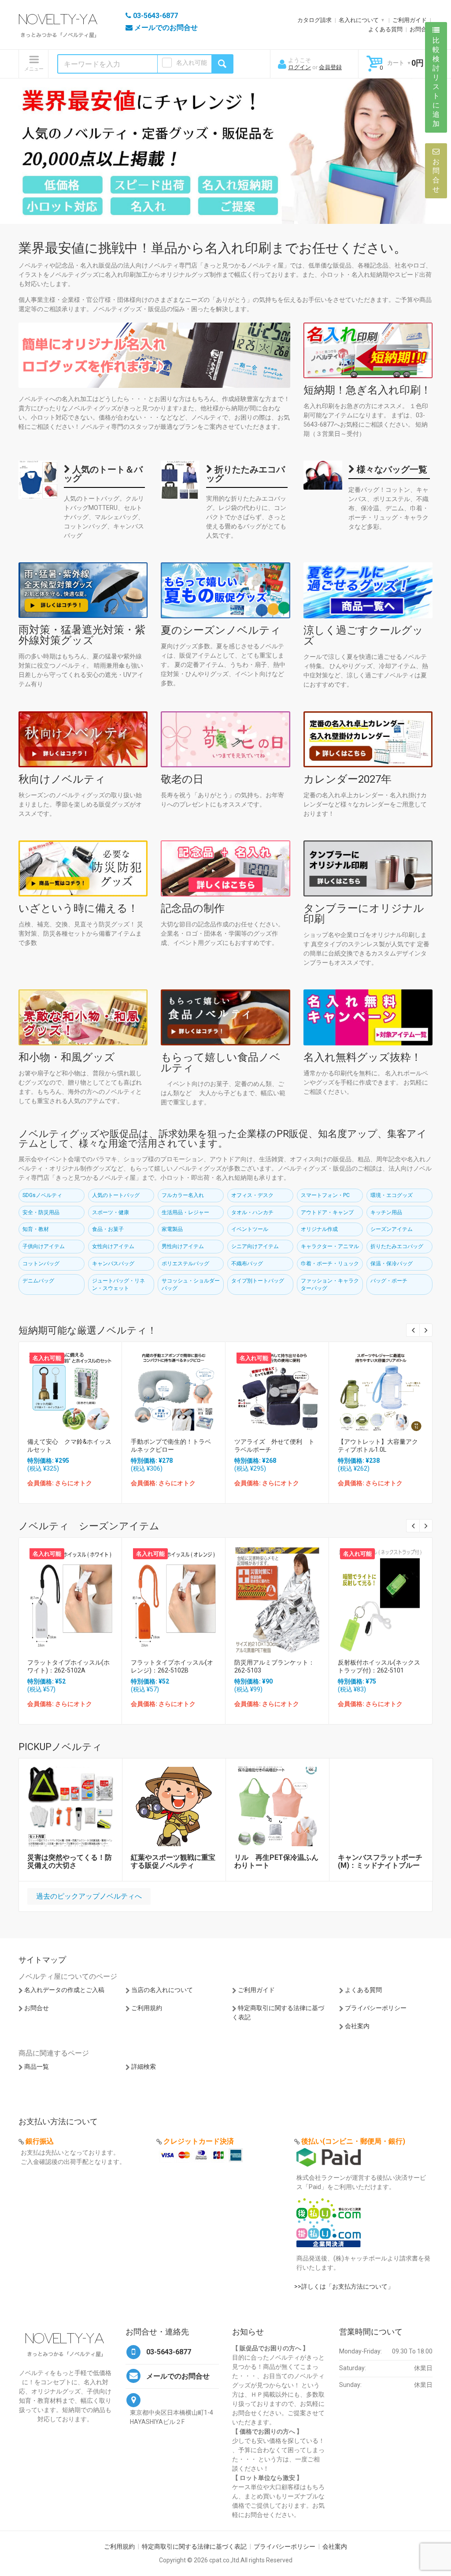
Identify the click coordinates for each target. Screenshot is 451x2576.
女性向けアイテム (113, 1246)
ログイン (299, 67)
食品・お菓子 (108, 1229)
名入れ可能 (192, 63)
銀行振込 (40, 2141)
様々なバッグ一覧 (391, 469)
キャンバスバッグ (113, 1264)
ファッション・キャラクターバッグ (330, 1284)
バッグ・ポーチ (389, 1281)
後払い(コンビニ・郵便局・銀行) (353, 2141)
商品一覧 (37, 2067)
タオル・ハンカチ (252, 1212)
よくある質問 (385, 29)
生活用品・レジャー (185, 1212)
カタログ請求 (314, 20)
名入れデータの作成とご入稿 (64, 1990)
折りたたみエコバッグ (246, 474)
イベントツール (250, 1229)
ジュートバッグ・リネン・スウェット (118, 1284)
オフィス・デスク (252, 1195)
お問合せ (421, 29)
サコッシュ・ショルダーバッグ (191, 1284)
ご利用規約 (147, 2008)
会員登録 (330, 67)
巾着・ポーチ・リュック (330, 1264)
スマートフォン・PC (325, 1195)
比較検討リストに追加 (436, 82)
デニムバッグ (38, 1281)
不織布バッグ (247, 1264)
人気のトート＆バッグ (103, 474)
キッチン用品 (386, 1212)
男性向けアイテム (183, 1246)
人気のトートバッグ (116, 1195)
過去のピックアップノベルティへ (89, 1896)
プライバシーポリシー (376, 2008)
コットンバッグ (41, 1264)
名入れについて (359, 20)
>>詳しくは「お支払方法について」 (344, 2286)
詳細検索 (144, 2067)
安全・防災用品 (41, 1212)
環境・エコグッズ (392, 1195)
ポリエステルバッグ (185, 1264)
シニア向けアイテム (255, 1246)
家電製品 (172, 1229)
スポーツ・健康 (111, 1212)
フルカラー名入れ (183, 1195)
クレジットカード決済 (199, 2141)
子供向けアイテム (44, 1246)
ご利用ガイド (410, 20)
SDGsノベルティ (42, 1195)
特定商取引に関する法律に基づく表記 (194, 2546)
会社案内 (357, 2026)
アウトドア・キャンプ (327, 1212)
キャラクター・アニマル (330, 1246)
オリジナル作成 (319, 1229)
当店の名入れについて (162, 1990)
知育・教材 (36, 1229)
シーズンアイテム (392, 1229)
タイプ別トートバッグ (258, 1281)
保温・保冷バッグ (392, 1264)
